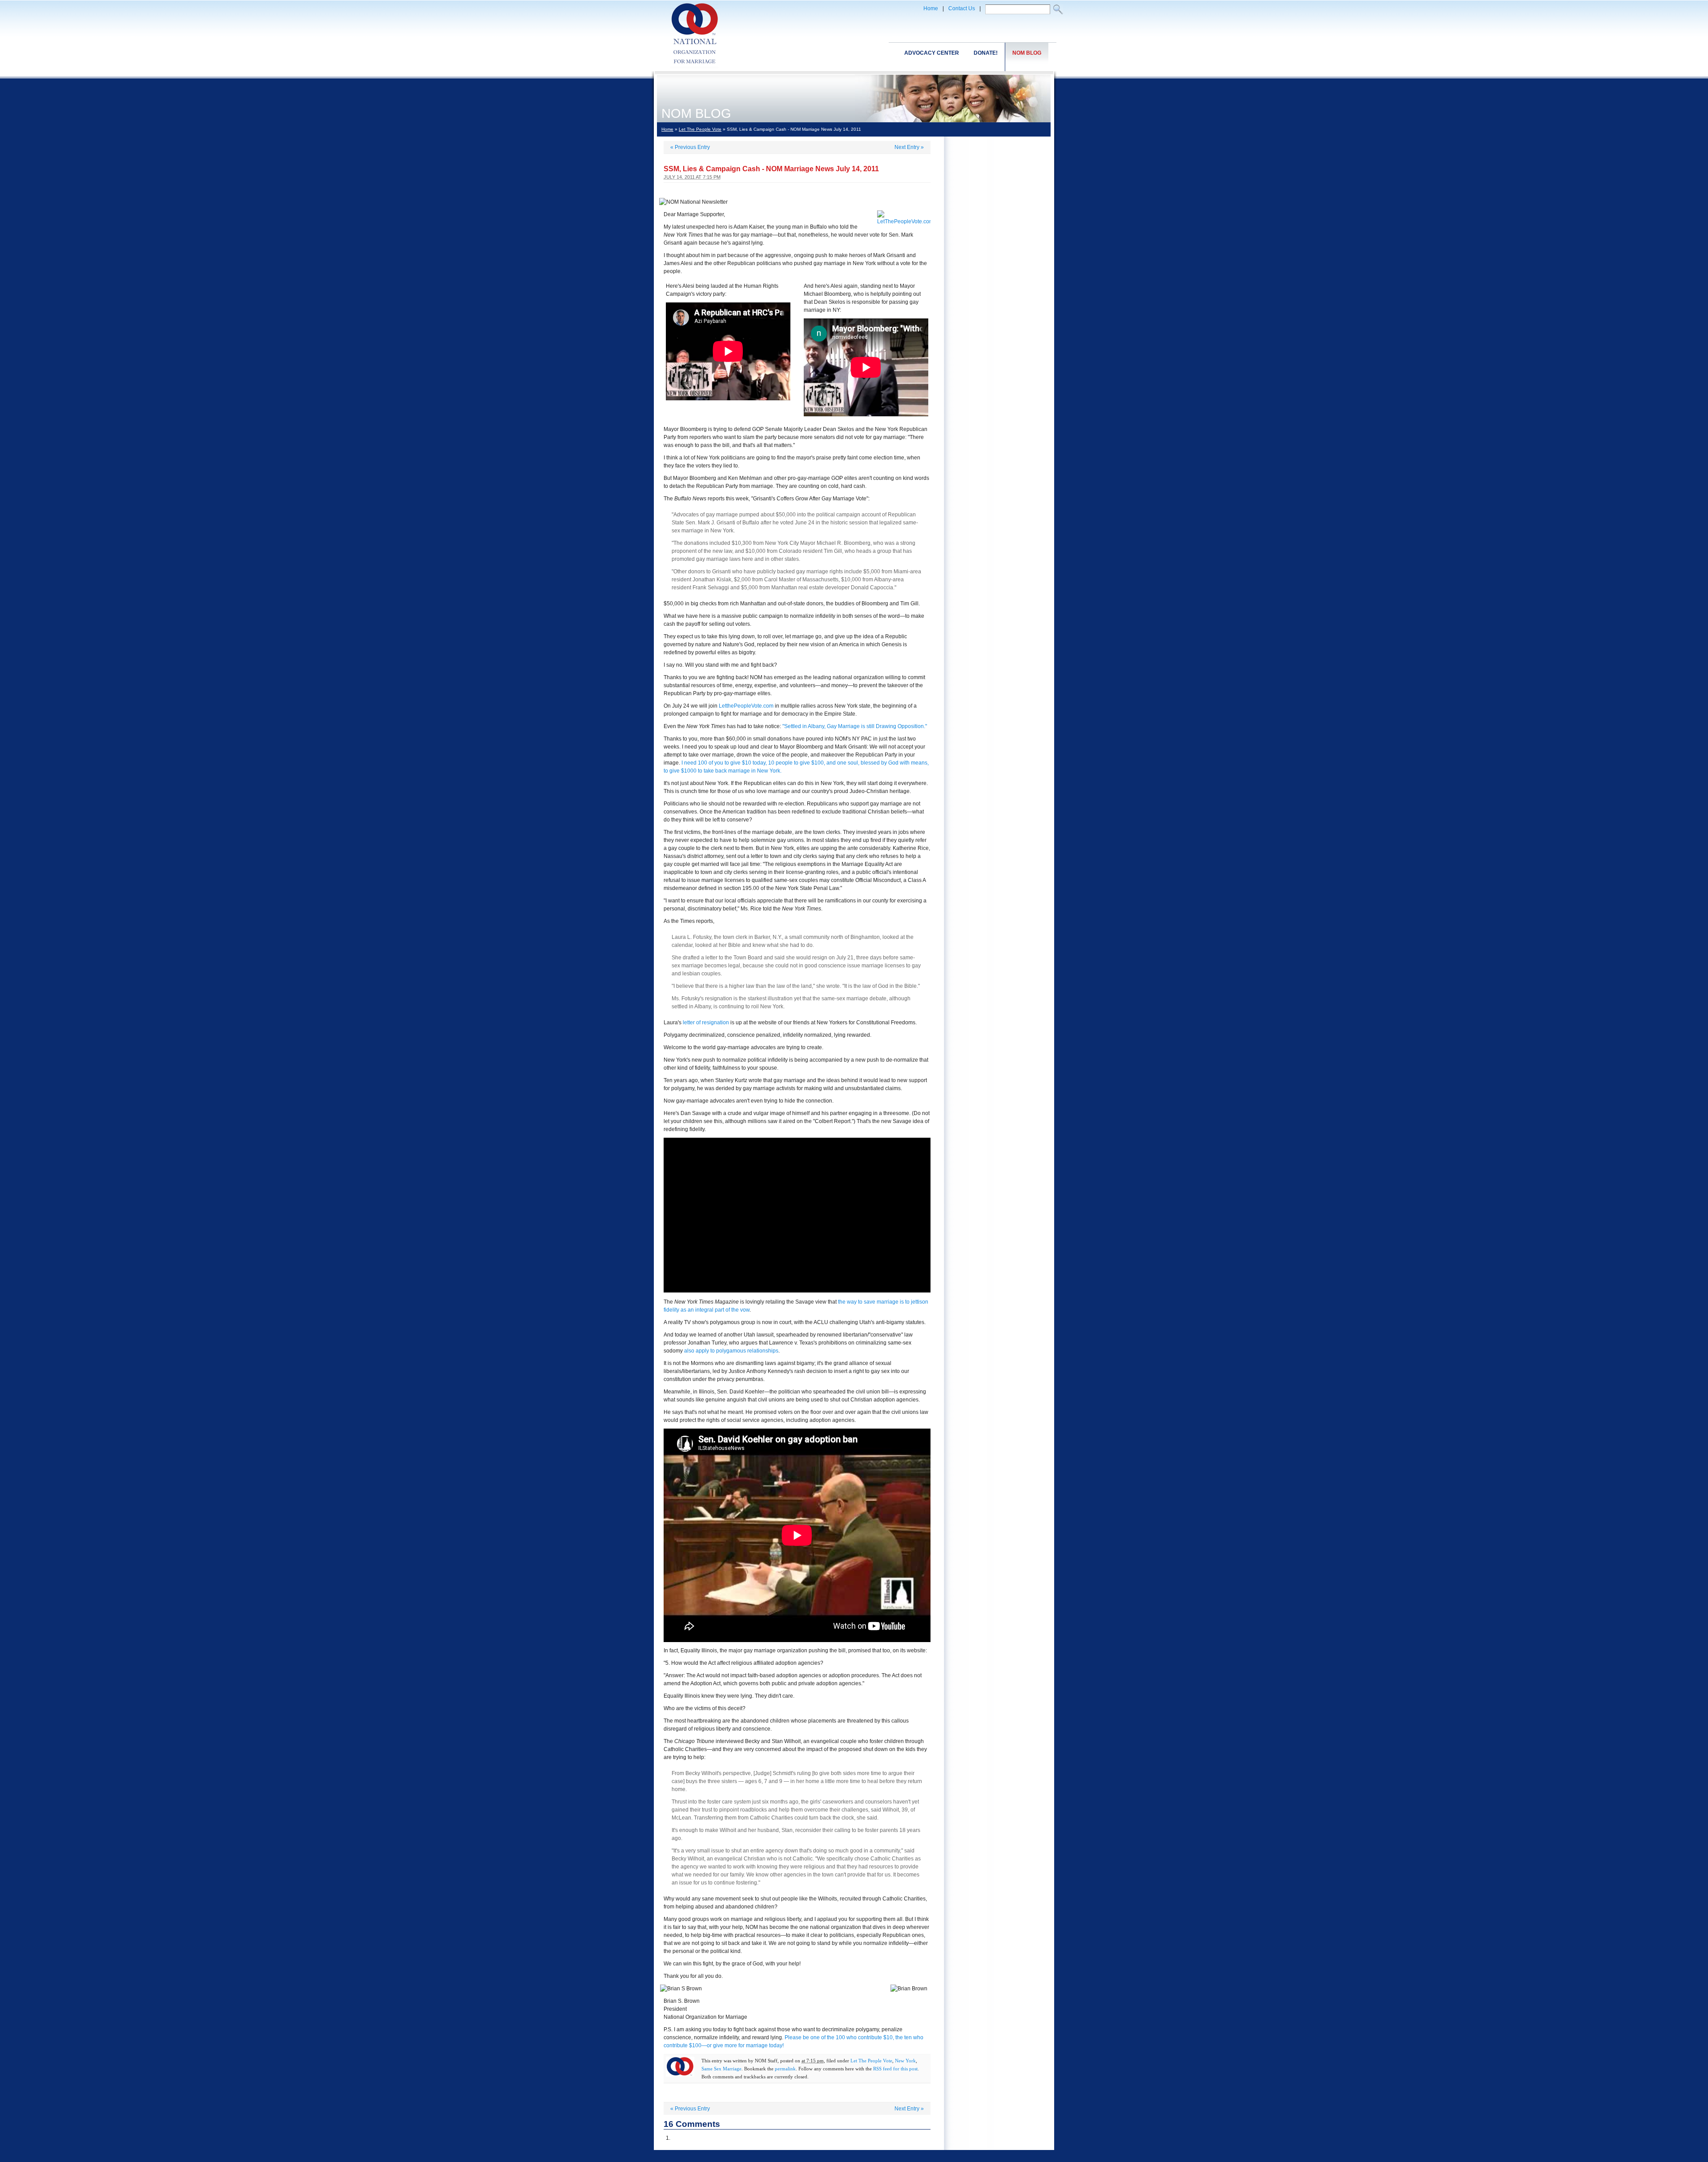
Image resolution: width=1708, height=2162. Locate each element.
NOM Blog (1027, 53)
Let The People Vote (700, 129)
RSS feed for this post (895, 2069)
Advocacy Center (932, 53)
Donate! (986, 53)
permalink (785, 2069)
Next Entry (909, 147)
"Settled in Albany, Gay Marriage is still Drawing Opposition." (855, 726)
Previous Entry (690, 147)
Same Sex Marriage (721, 2069)
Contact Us (962, 8)
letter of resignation (706, 1023)
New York (905, 2061)
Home (931, 8)
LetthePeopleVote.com (746, 706)
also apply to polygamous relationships (731, 1351)
